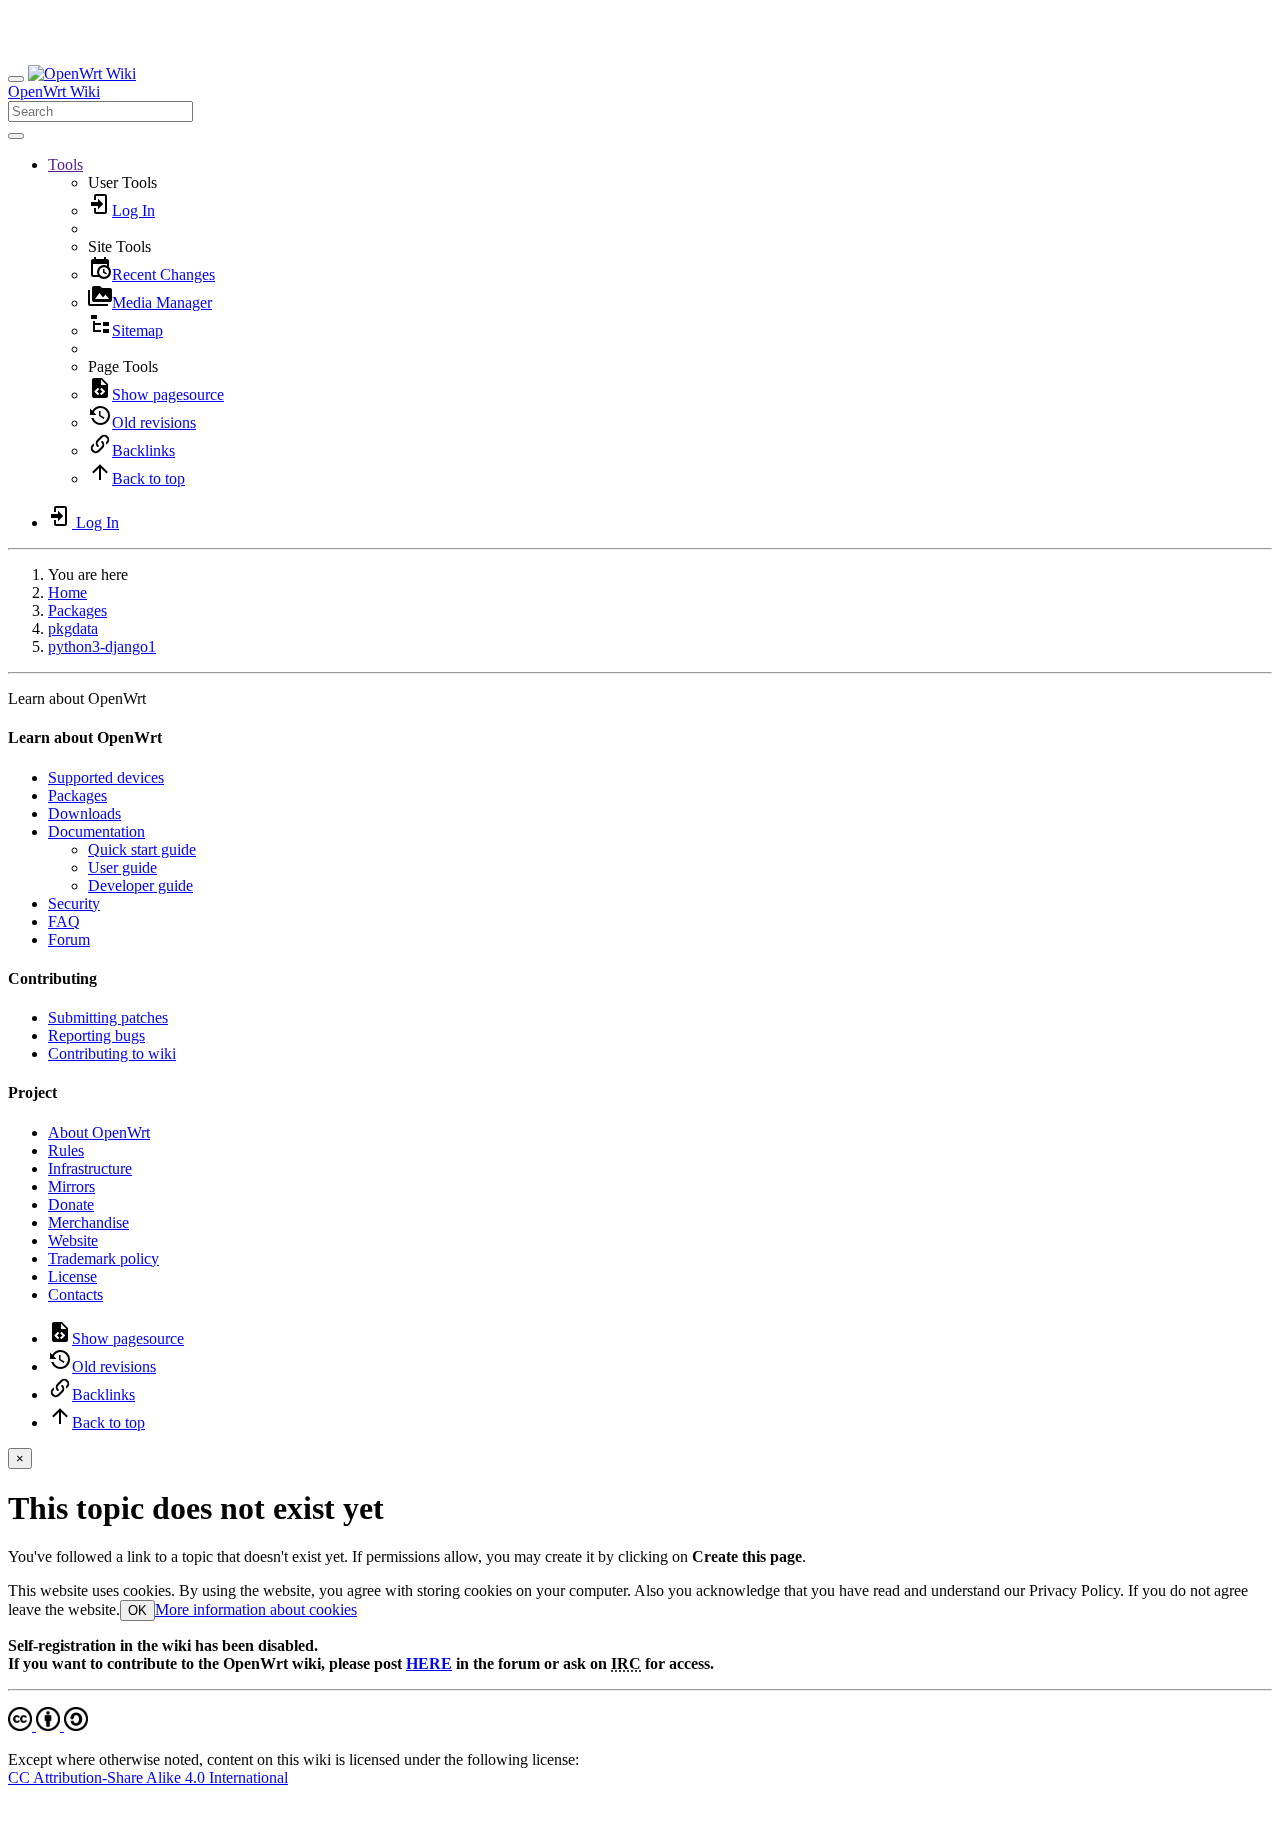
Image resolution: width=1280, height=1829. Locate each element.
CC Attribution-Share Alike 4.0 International (148, 1777)
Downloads (84, 813)
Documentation (96, 831)
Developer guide (140, 885)
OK (137, 1610)
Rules (66, 1150)
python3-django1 (102, 646)
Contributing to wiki (112, 1053)
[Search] (16, 136)
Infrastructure (90, 1168)
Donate (71, 1204)
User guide (122, 867)
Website (73, 1240)
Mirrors (71, 1186)
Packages (77, 610)
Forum (69, 939)
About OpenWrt (99, 1132)
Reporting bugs (96, 1035)
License (72, 1276)
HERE (429, 1663)
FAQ (64, 921)
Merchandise (88, 1222)
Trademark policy (103, 1258)
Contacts (75, 1294)
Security (74, 903)
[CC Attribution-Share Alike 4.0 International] (48, 1725)
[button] (65, 164)
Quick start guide (142, 849)
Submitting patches (108, 1017)
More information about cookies (256, 1609)
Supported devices (106, 777)
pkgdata (73, 628)
